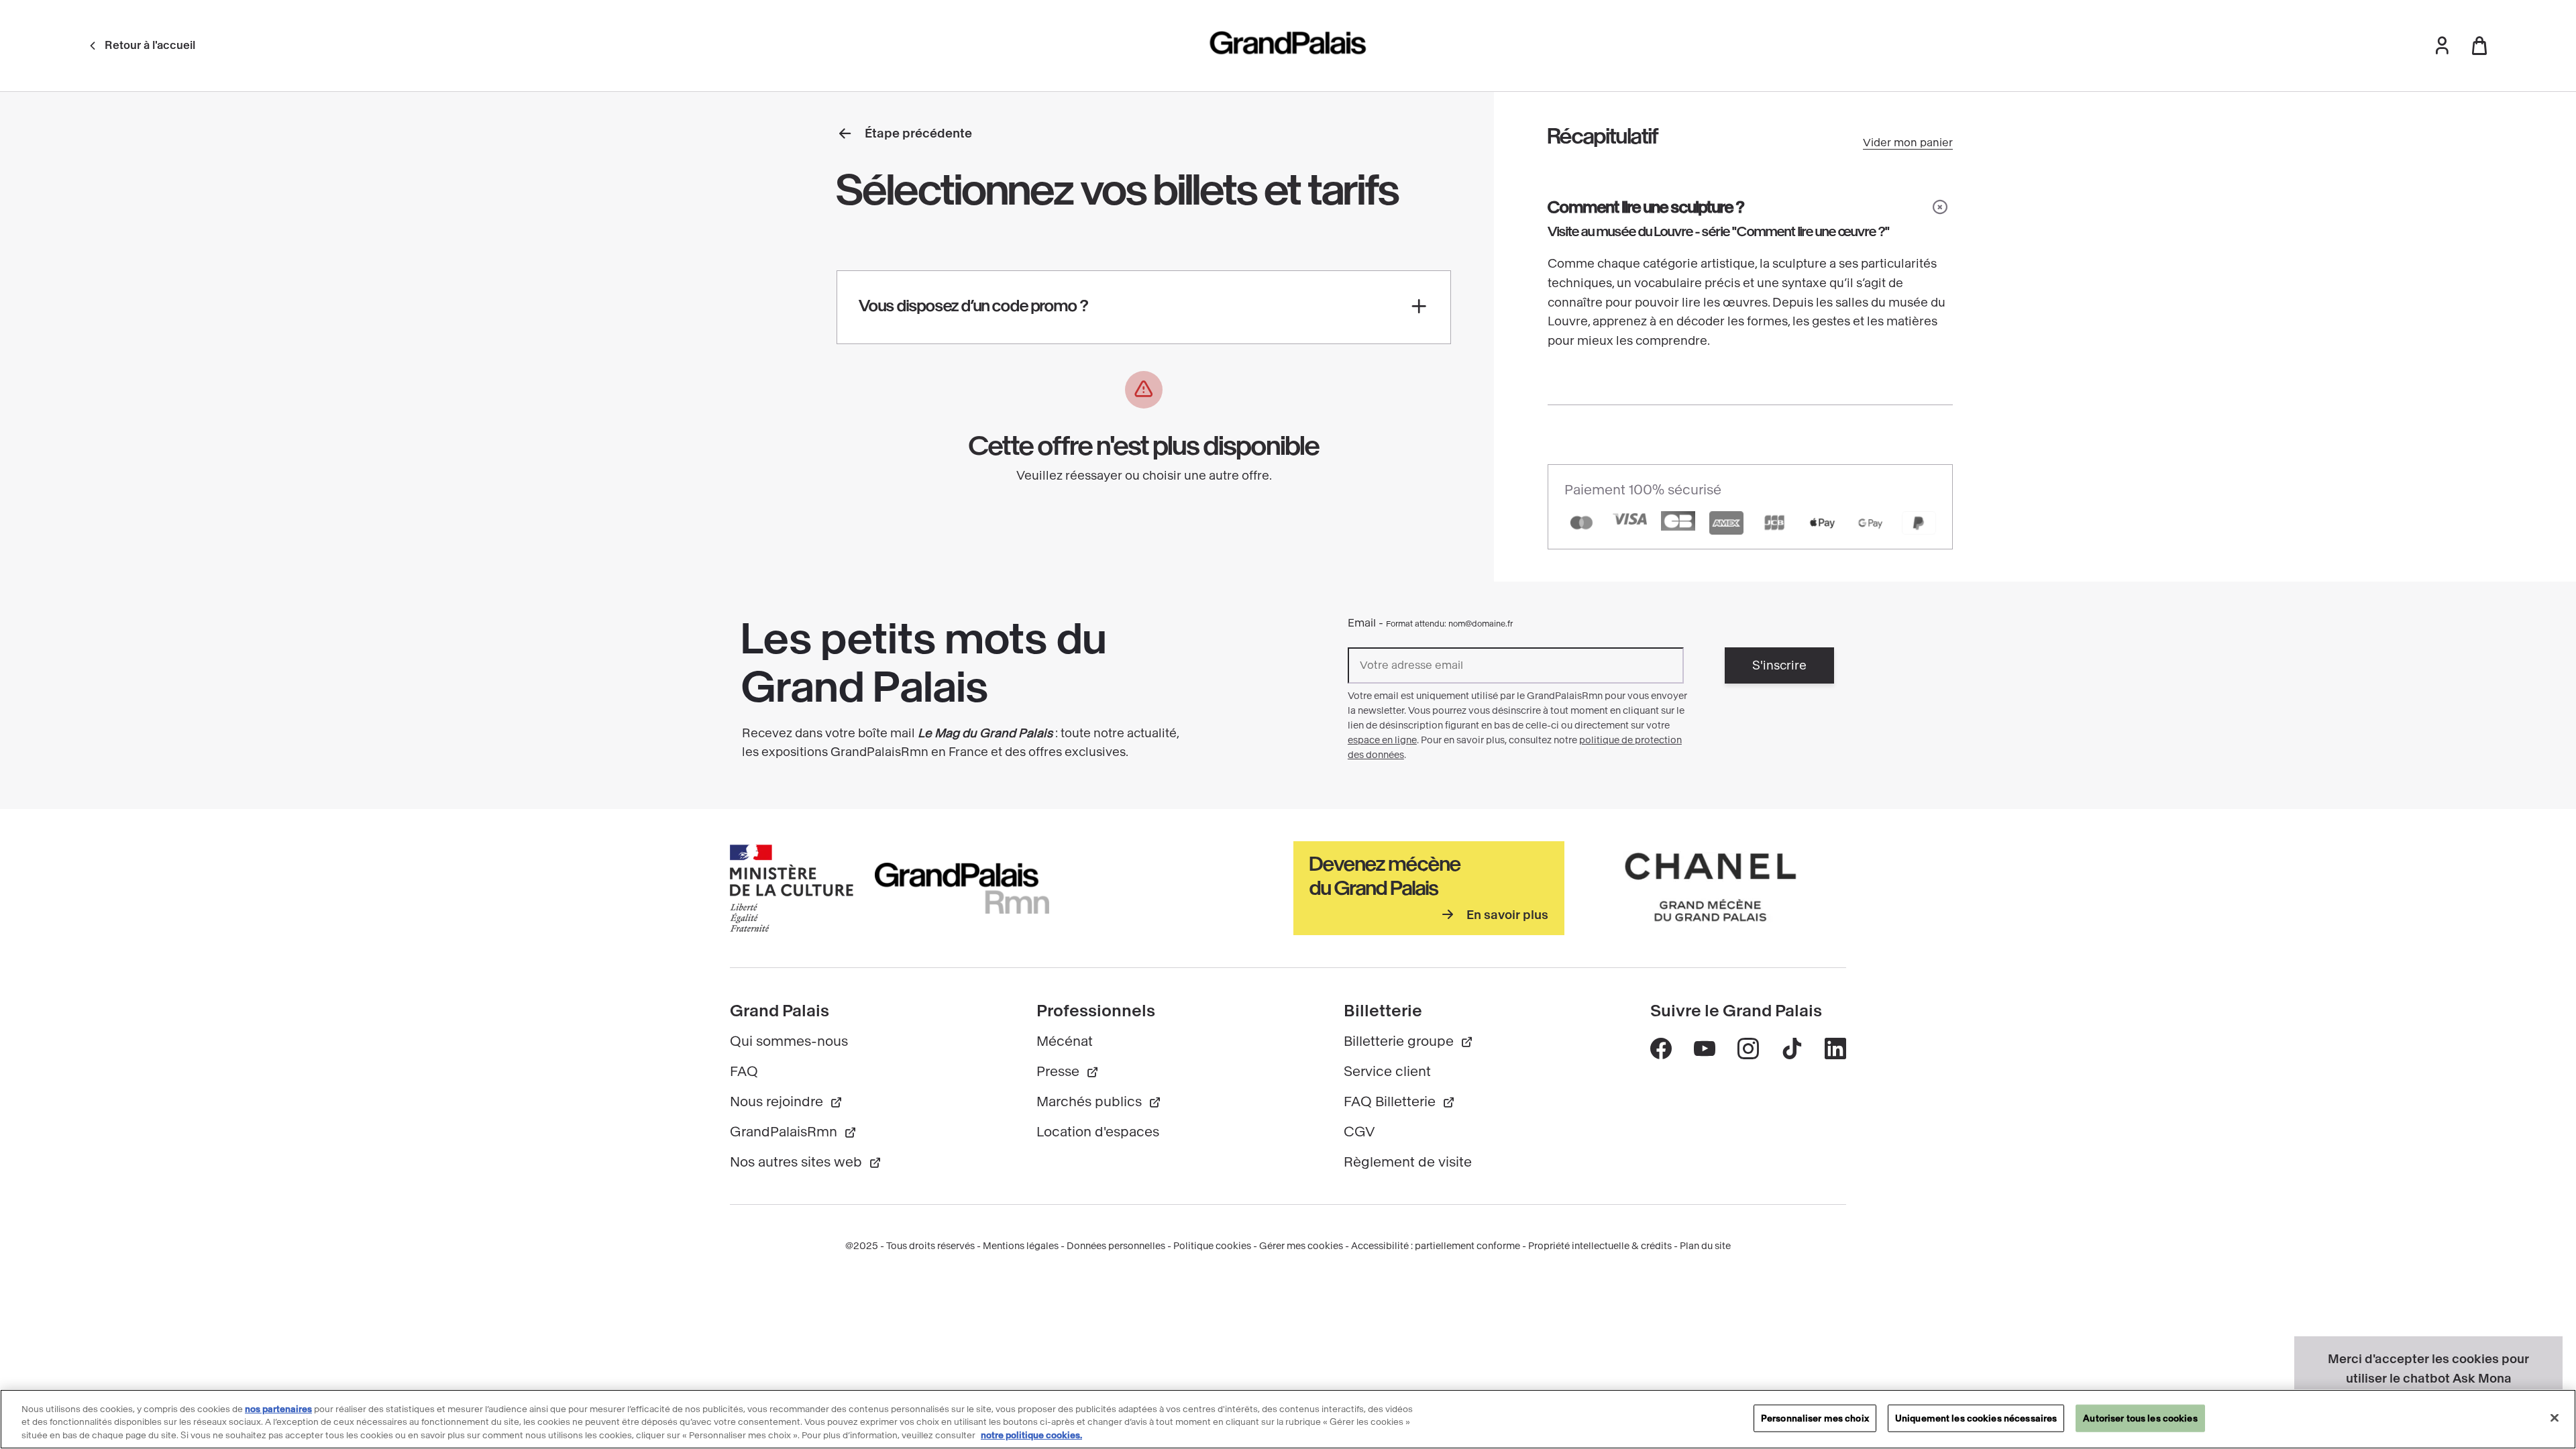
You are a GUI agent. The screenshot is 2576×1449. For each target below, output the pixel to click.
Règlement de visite (1408, 1162)
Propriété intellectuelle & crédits (1600, 1246)
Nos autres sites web (796, 1162)
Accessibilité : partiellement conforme (1436, 1246)
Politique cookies (1212, 1246)
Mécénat (1065, 1041)
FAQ (744, 1072)
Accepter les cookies (2429, 1410)
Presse (1058, 1072)
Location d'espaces (1098, 1132)
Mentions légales (1021, 1246)
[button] (2442, 46)
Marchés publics (1089, 1102)
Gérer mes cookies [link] (1301, 1246)
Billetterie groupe (1399, 1041)
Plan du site (1705, 1246)
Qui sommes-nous (789, 1041)
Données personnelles (1116, 1246)
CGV (1359, 1132)
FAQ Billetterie (1390, 1102)
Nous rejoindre (776, 1102)
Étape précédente (918, 133)
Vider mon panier (1908, 143)
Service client (1387, 1072)
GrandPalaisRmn (784, 1132)
